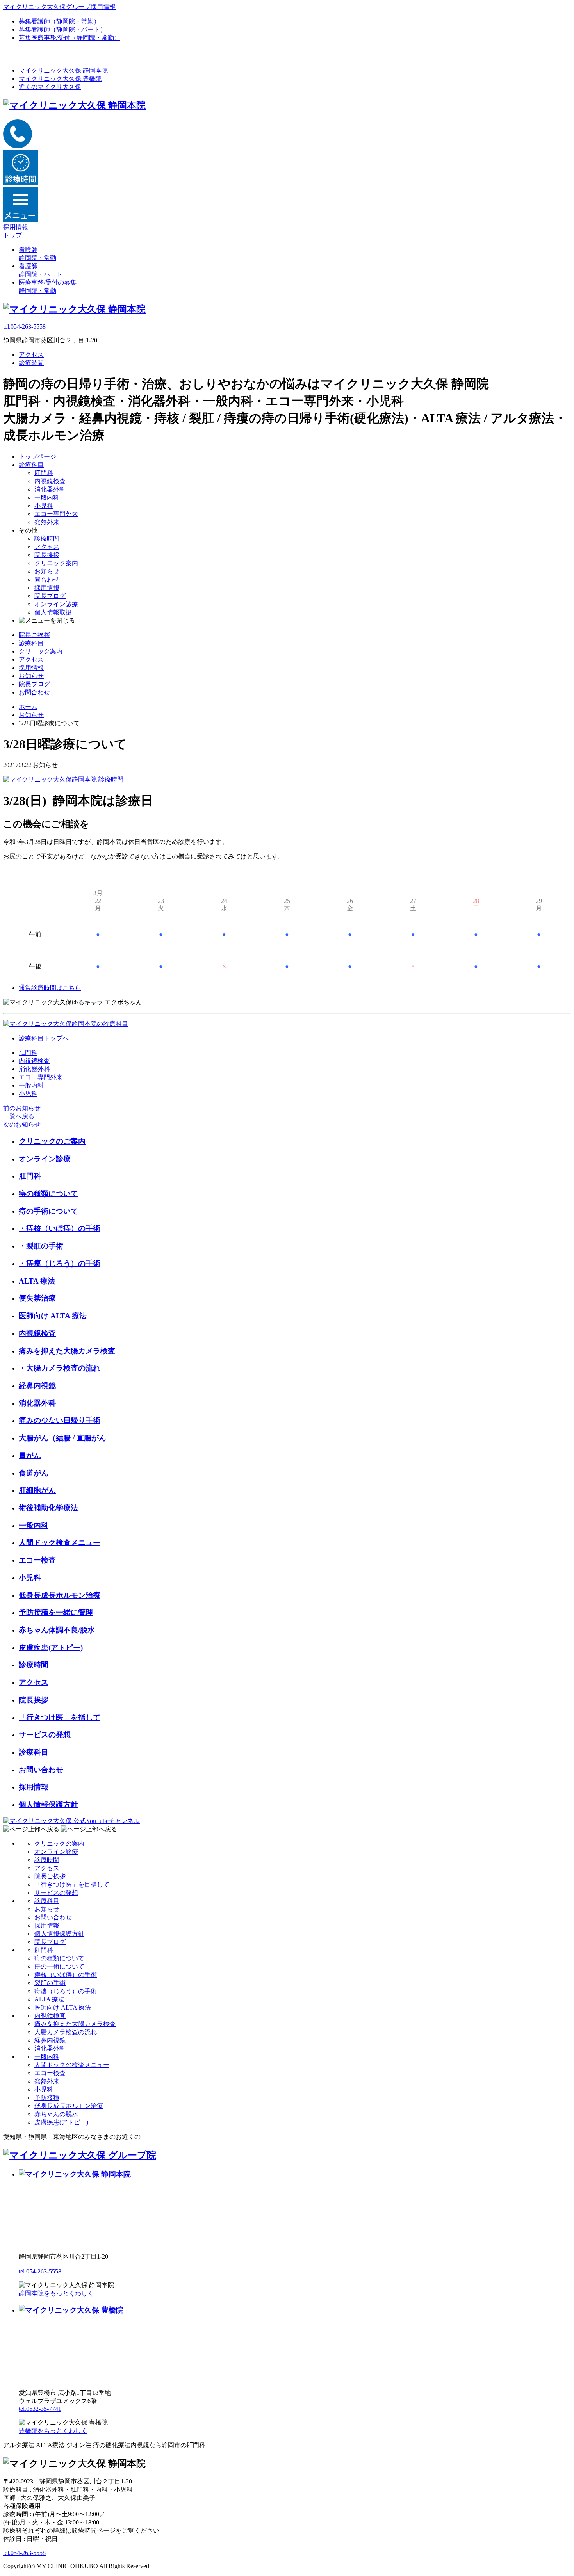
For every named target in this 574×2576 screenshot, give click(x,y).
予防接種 (47, 2098)
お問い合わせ (41, 1770)
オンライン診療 (56, 604)
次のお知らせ (22, 1124)
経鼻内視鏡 (37, 1386)
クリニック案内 (56, 563)
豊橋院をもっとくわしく (53, 2431)
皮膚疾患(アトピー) (51, 1648)
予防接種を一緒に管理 (56, 1612)
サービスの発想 (45, 1735)
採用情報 (47, 588)
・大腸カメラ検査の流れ (60, 1368)
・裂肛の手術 (41, 1246)
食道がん (34, 1473)
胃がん (30, 1455)
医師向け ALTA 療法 (53, 1316)
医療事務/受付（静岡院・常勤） (70, 38)
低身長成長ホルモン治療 (60, 1595)
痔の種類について (48, 1194)
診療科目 (31, 465)
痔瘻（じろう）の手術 (66, 1991)
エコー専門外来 (56, 514)
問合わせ (47, 579)
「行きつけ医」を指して (60, 1717)
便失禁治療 (37, 1298)
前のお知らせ (22, 1108)
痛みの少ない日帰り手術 (60, 1420)
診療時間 (31, 363)
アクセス (31, 355)
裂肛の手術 (50, 1983)
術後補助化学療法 (48, 1508)
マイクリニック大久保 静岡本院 (63, 70)
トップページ (37, 457)
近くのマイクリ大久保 (50, 87)
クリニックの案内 (59, 1843)
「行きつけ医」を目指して (72, 1884)
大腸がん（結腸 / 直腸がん (62, 1438)
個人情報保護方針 (48, 1804)
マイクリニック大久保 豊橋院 (60, 79)
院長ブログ (50, 596)
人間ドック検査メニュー (60, 1543)
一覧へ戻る (19, 1116)
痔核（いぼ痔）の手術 (66, 1975)
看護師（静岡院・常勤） (59, 21)
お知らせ (47, 571)
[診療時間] (63, 779)
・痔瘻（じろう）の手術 (60, 1263)
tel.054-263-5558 (24, 327)
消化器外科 (50, 489)
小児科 (44, 506)
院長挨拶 (47, 555)
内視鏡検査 (50, 481)
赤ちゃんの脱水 (56, 2114)
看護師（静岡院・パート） (62, 29)
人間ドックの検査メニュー (72, 2065)
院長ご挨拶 (34, 635)
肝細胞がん (37, 1490)
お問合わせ (34, 692)
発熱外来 (47, 522)
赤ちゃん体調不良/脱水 (57, 1630)
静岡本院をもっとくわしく (56, 2293)
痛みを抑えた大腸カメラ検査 (67, 1351)
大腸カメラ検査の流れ (66, 2032)
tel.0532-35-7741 (40, 2409)
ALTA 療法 (37, 1281)
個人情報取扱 (53, 612)
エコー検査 (37, 1560)
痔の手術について (48, 1211)
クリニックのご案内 (52, 1141)
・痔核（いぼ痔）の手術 (60, 1228)
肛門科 (44, 473)
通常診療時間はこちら (50, 988)
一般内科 (47, 498)
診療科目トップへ (44, 1038)
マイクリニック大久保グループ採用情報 (59, 7)
